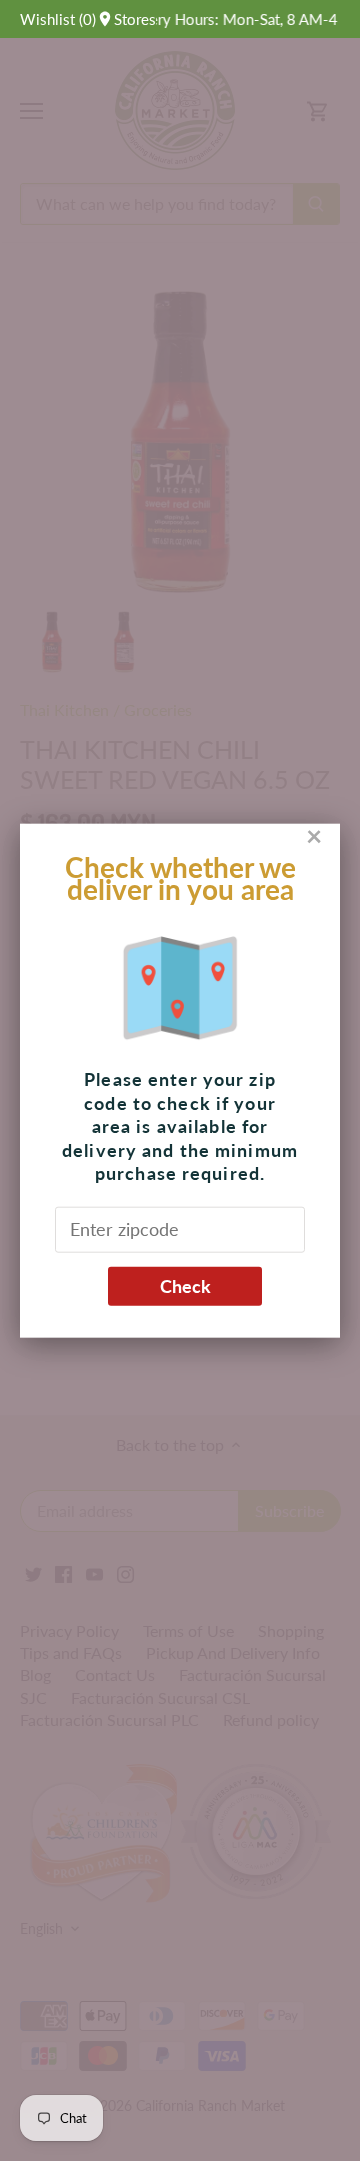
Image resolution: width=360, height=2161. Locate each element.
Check (185, 1285)
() (58, 19)
